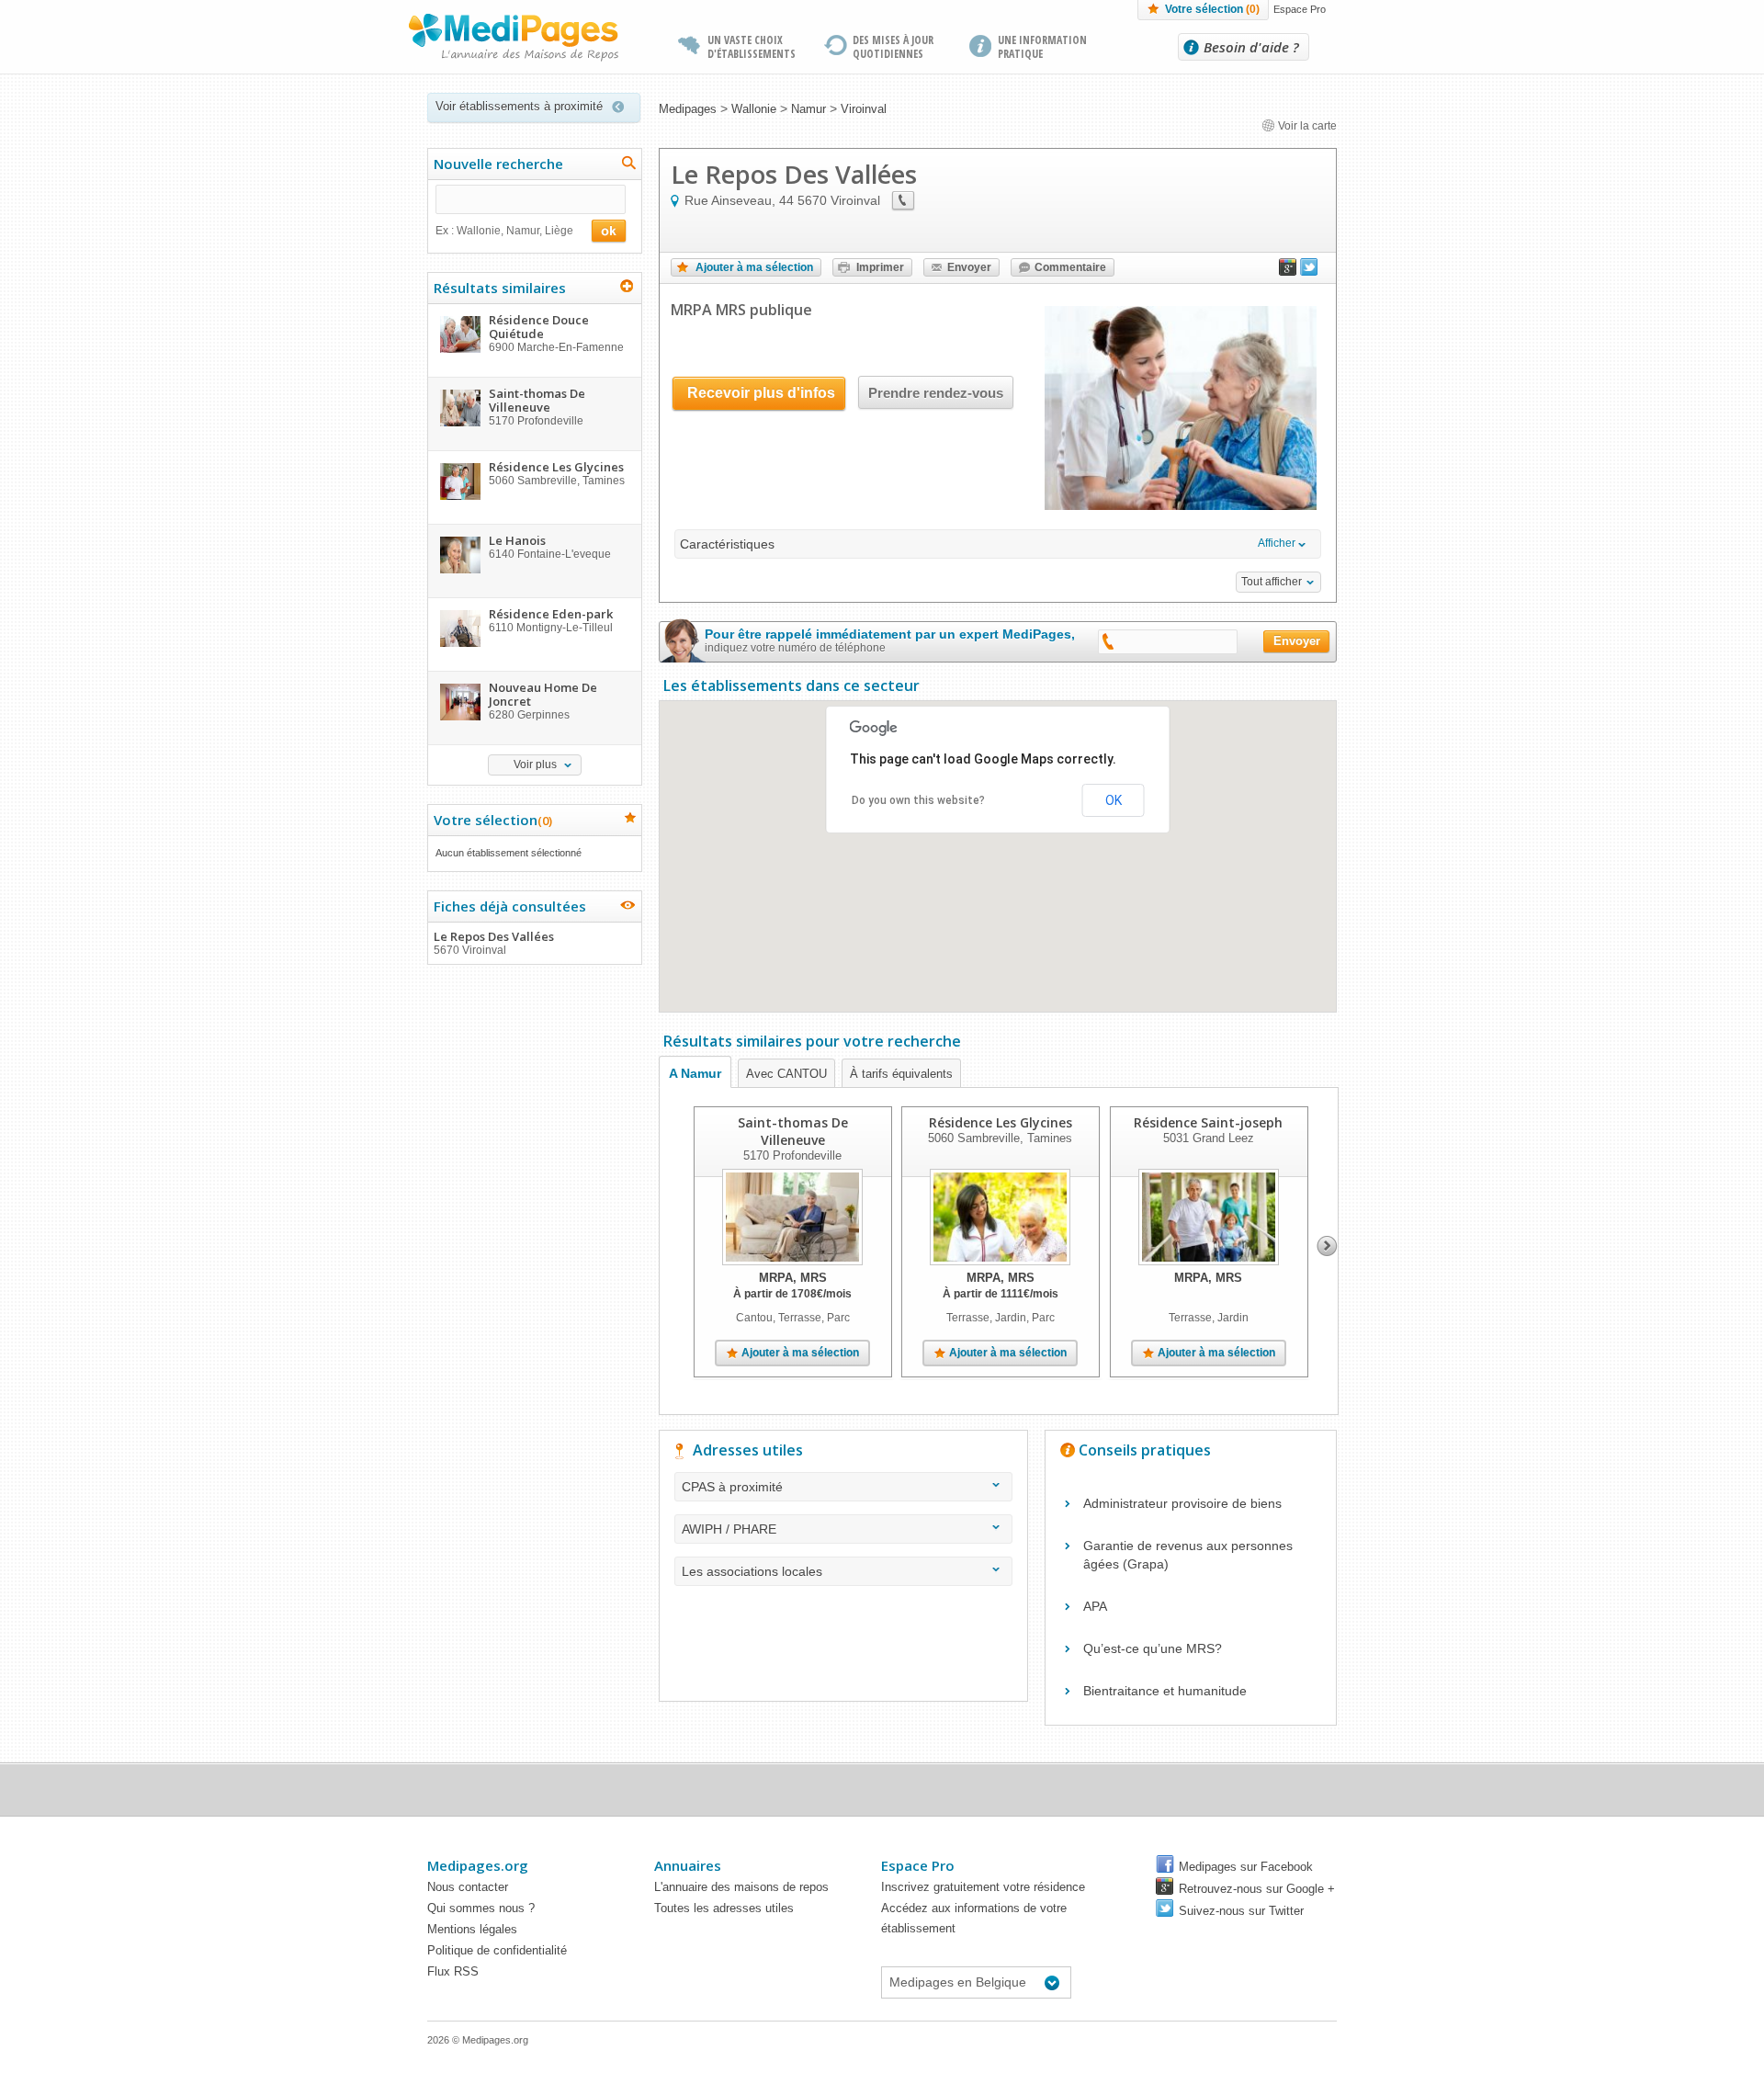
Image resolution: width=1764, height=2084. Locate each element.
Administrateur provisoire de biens (1182, 1503)
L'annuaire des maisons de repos (741, 1887)
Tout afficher (1272, 582)
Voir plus (535, 765)
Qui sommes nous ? (481, 1908)
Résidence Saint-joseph (1208, 1122)
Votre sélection (1212, 9)
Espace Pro (1300, 9)
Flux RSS (453, 1971)
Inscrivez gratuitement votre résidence (983, 1887)
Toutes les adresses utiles (724, 1908)
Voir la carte (1306, 126)
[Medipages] (514, 38)
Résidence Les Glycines (1001, 1122)
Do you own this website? (918, 800)
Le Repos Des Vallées (494, 942)
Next (1327, 1246)
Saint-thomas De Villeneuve (793, 1131)
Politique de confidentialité (497, 1950)
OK (1114, 800)
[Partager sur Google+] (1288, 271)
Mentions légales (472, 1929)
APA (1095, 1606)
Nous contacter (468, 1887)
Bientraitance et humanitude (1165, 1691)
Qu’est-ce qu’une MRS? (1153, 1648)
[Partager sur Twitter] (1309, 271)
